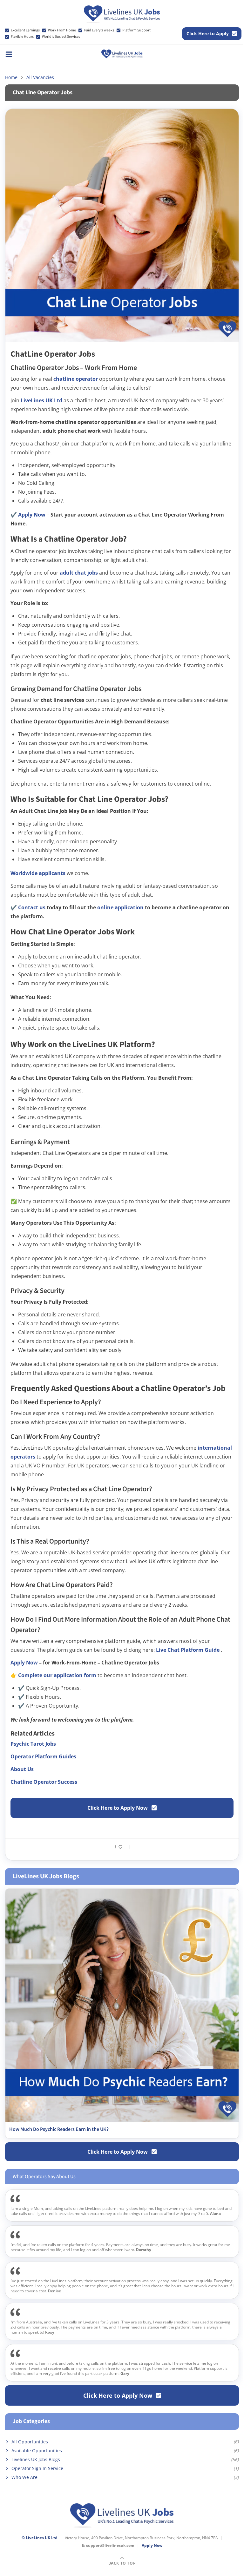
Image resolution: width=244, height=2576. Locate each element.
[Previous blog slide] (12, 2013)
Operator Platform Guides (43, 1756)
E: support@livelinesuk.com (108, 2546)
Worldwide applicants (39, 873)
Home (11, 77)
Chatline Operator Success (44, 1782)
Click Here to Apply (208, 33)
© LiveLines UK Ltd (40, 2538)
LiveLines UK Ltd (42, 400)
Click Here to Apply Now (118, 1808)
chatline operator (76, 379)
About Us (22, 1769)
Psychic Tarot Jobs (33, 1744)
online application (121, 907)
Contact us (32, 907)
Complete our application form (58, 1675)
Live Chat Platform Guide (188, 1650)
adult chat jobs (79, 573)
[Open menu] (9, 54)
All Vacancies (40, 77)
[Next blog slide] (232, 2013)
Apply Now (32, 515)
